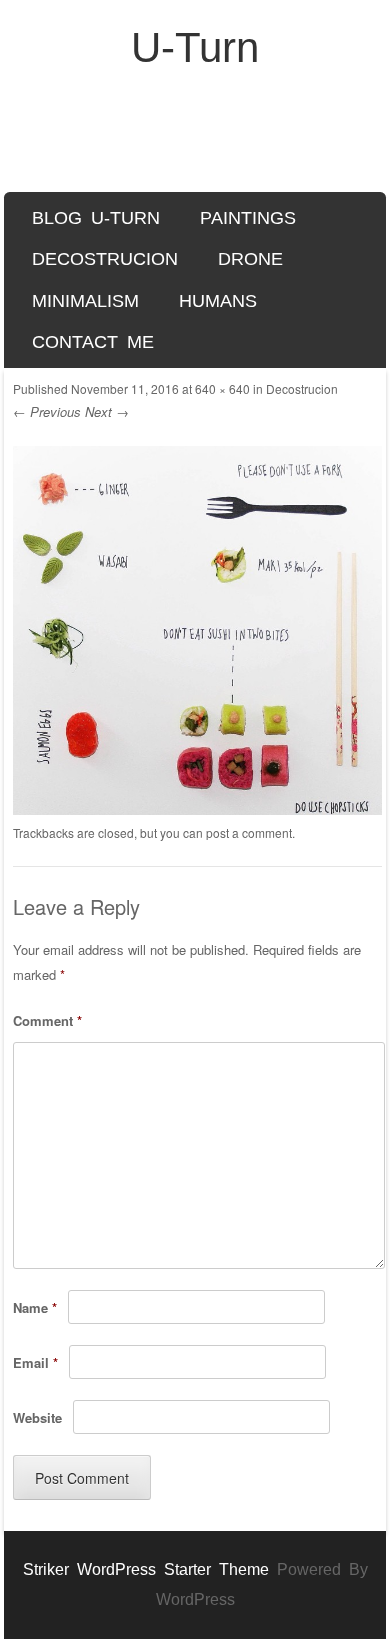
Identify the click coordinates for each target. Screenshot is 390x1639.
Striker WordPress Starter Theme (146, 1569)
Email (35, 1362)
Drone (250, 259)
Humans (218, 301)
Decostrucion (105, 259)
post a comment (249, 832)
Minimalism (85, 301)
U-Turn (195, 47)
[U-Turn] (195, 141)
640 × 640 (222, 388)
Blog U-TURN (96, 218)
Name (35, 1307)
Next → (107, 411)
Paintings (248, 218)
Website (37, 1417)
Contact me (93, 342)
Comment (47, 1020)
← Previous (47, 411)
